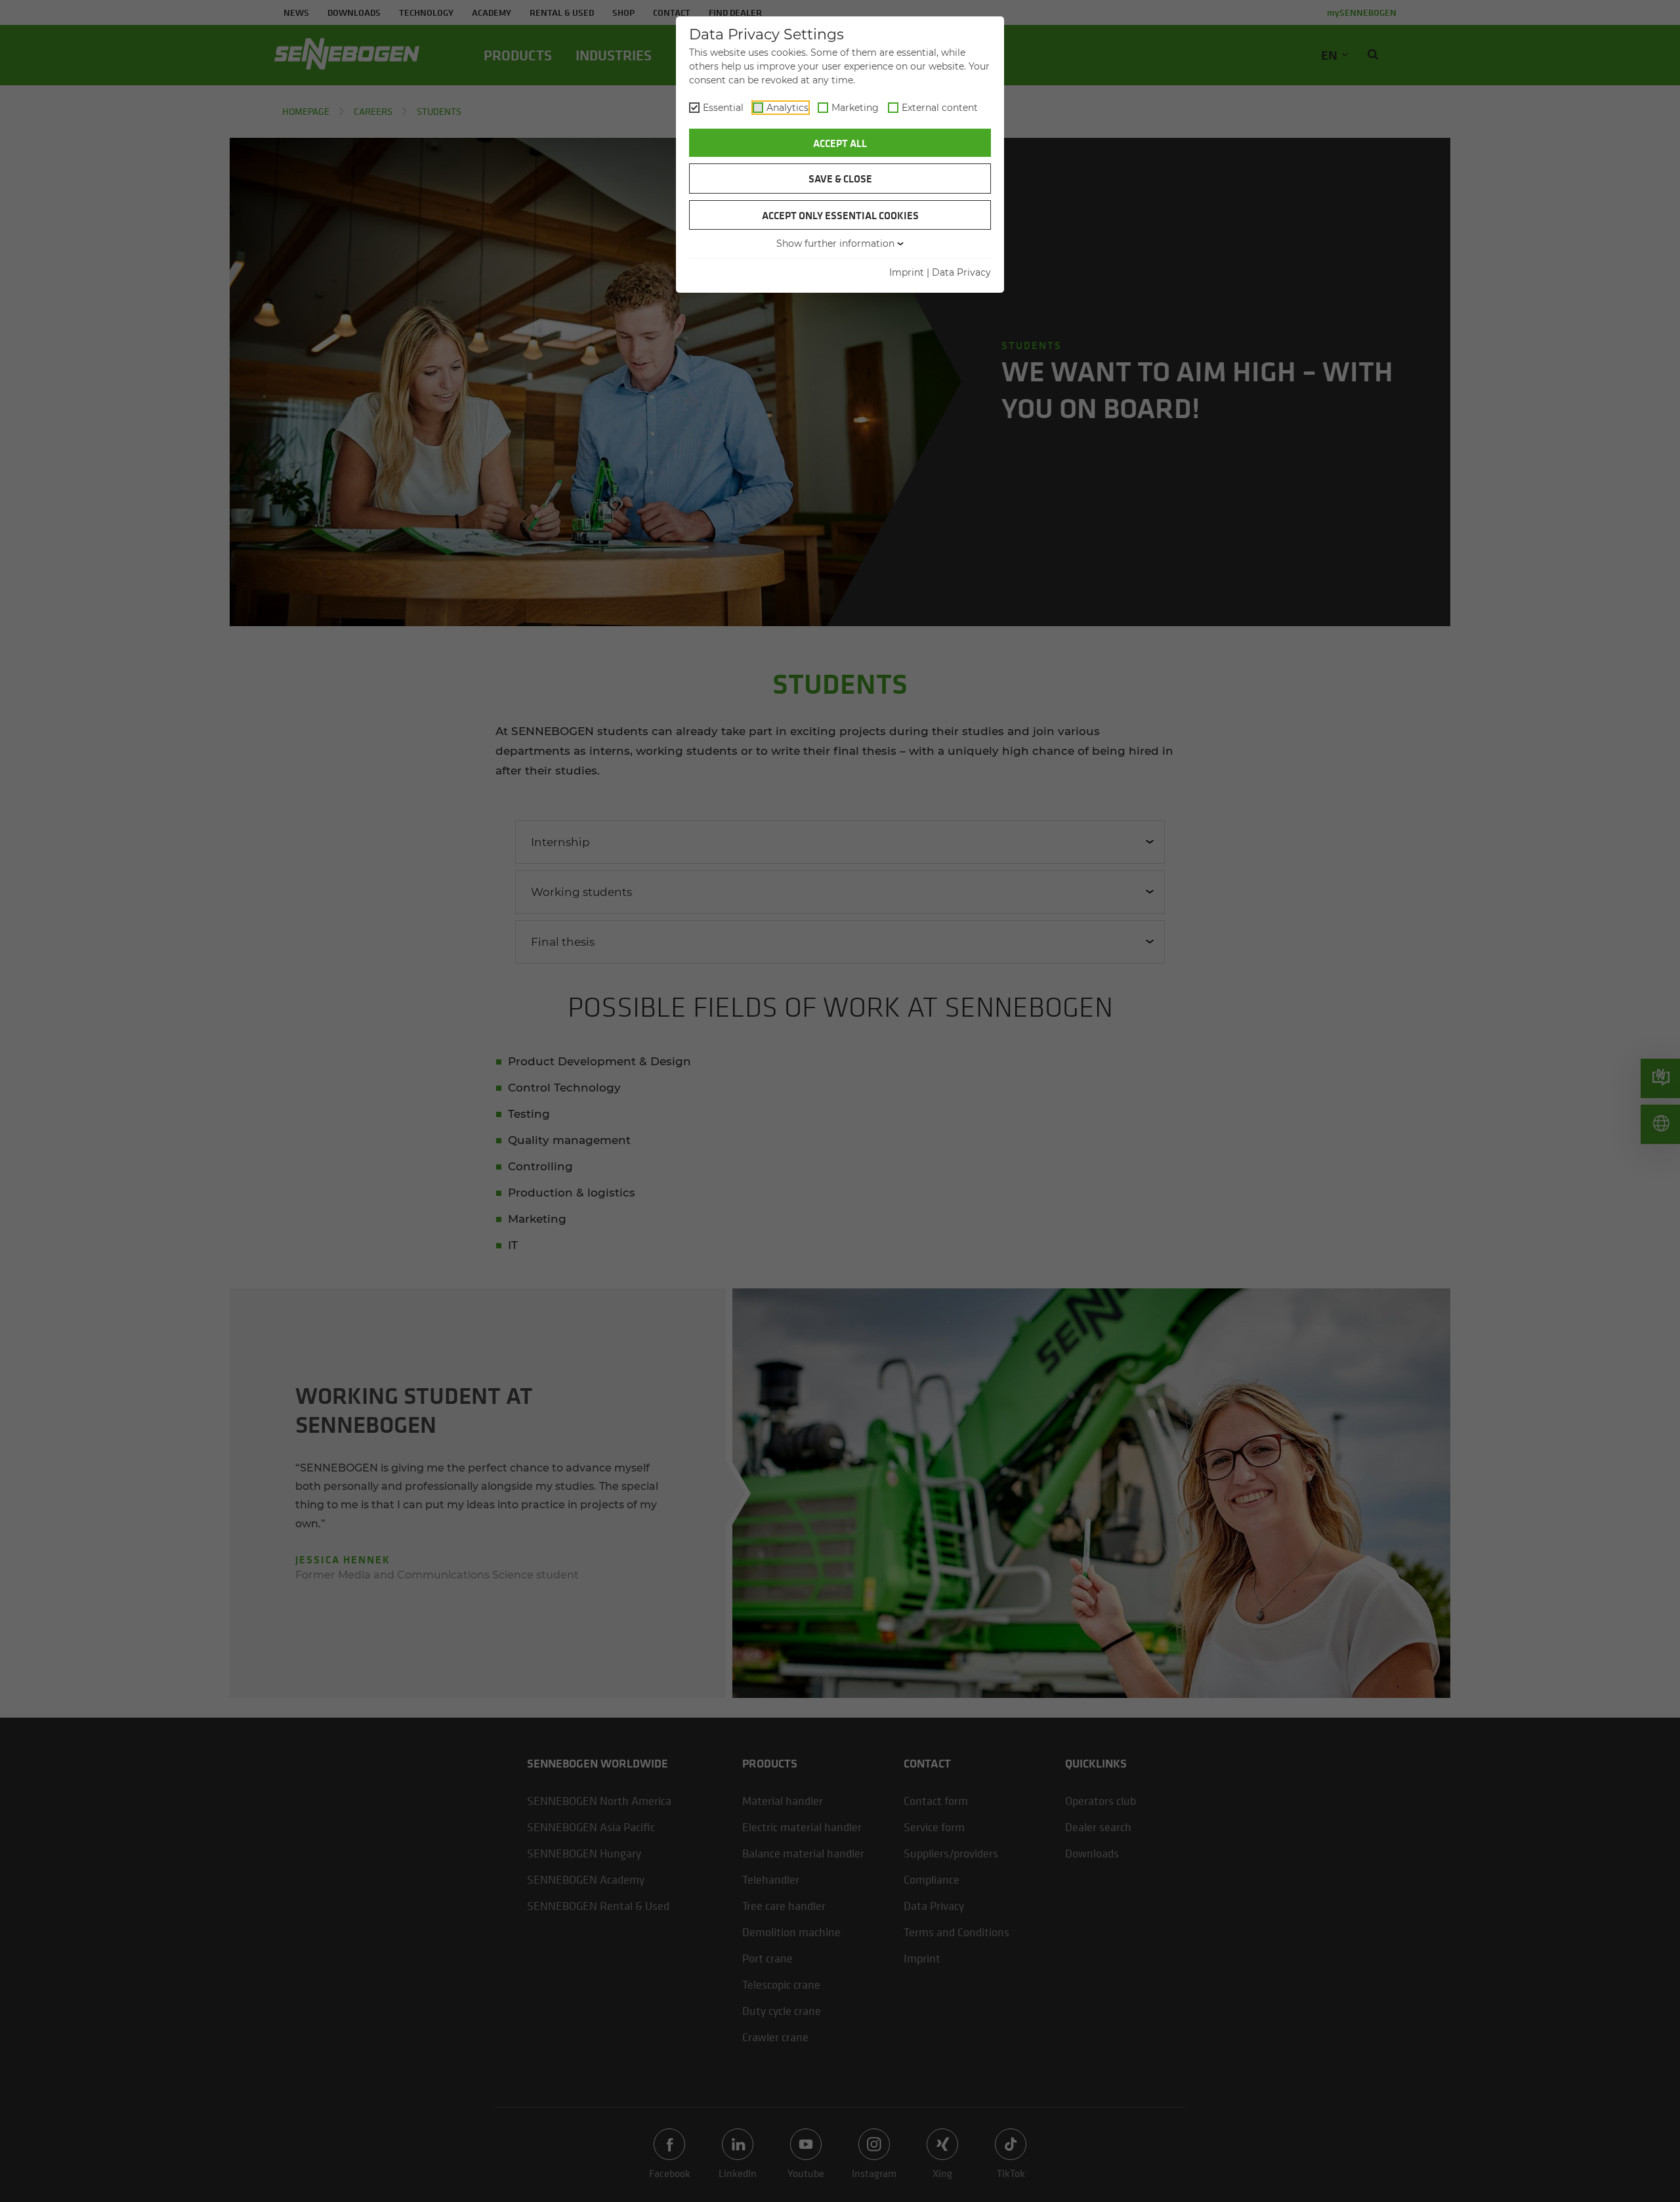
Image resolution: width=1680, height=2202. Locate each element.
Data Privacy (961, 272)
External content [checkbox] (940, 108)
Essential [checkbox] (723, 108)
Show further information (835, 243)
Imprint (907, 272)
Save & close (840, 179)
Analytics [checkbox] (787, 108)
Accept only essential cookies (840, 215)
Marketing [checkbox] (855, 108)
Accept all (840, 143)
